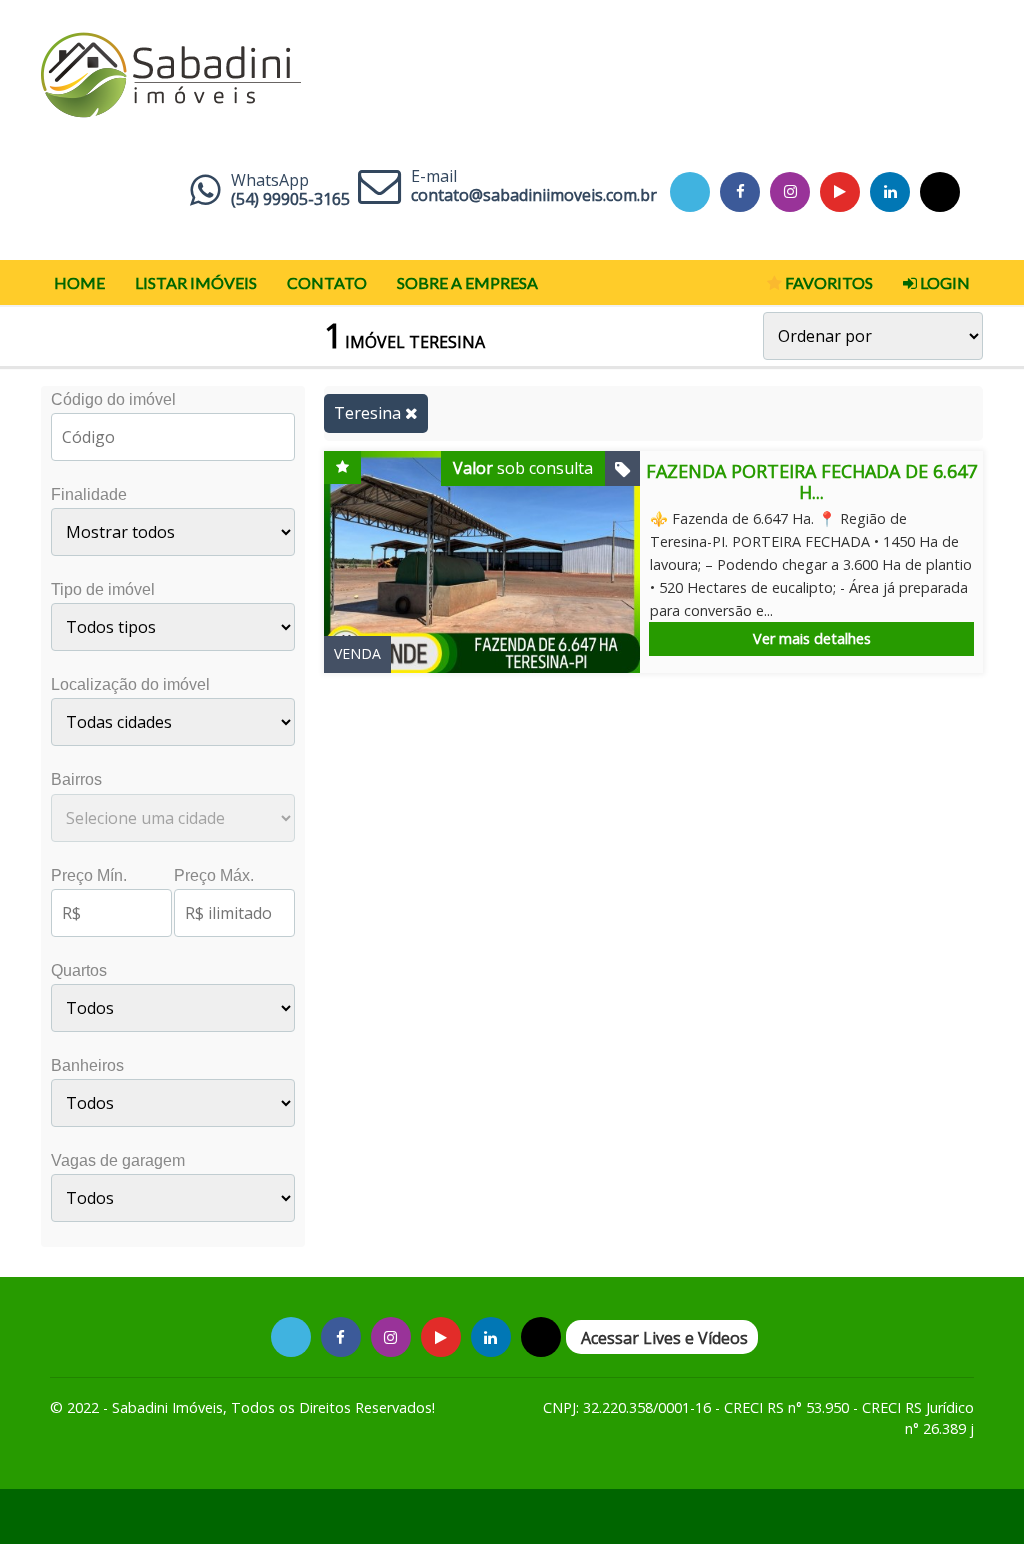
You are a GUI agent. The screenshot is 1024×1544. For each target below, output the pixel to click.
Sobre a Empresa (467, 282)
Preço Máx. (214, 875)
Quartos (79, 970)
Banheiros (87, 1065)
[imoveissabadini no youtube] (840, 191)
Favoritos (827, 282)
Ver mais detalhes (812, 638)
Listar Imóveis (196, 282)
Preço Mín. (89, 875)
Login (943, 282)
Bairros (76, 779)
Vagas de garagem (118, 1160)
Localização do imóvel (130, 684)
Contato (327, 282)
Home (79, 282)
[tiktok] (890, 191)
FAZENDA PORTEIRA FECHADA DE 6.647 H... (811, 482)
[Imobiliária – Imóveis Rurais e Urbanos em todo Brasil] (171, 70)
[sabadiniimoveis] (790, 191)
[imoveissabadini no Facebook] (740, 191)
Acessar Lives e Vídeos (664, 1338)
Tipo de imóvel (103, 589)
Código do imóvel (113, 399)
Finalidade (89, 494)
